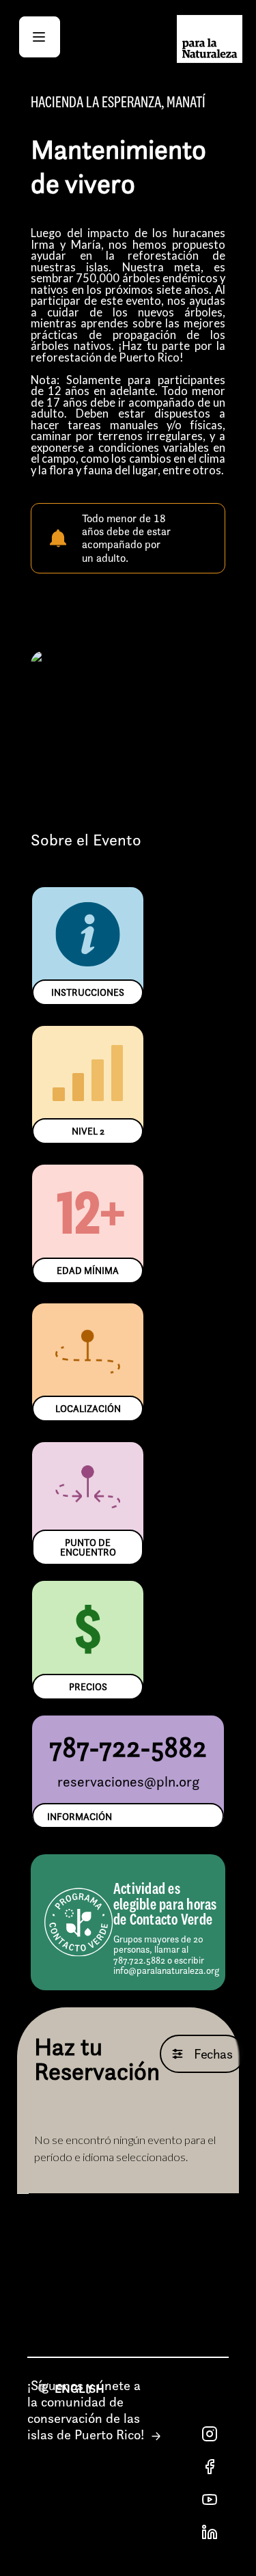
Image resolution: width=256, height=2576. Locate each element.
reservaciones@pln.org (128, 1781)
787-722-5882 (128, 1747)
